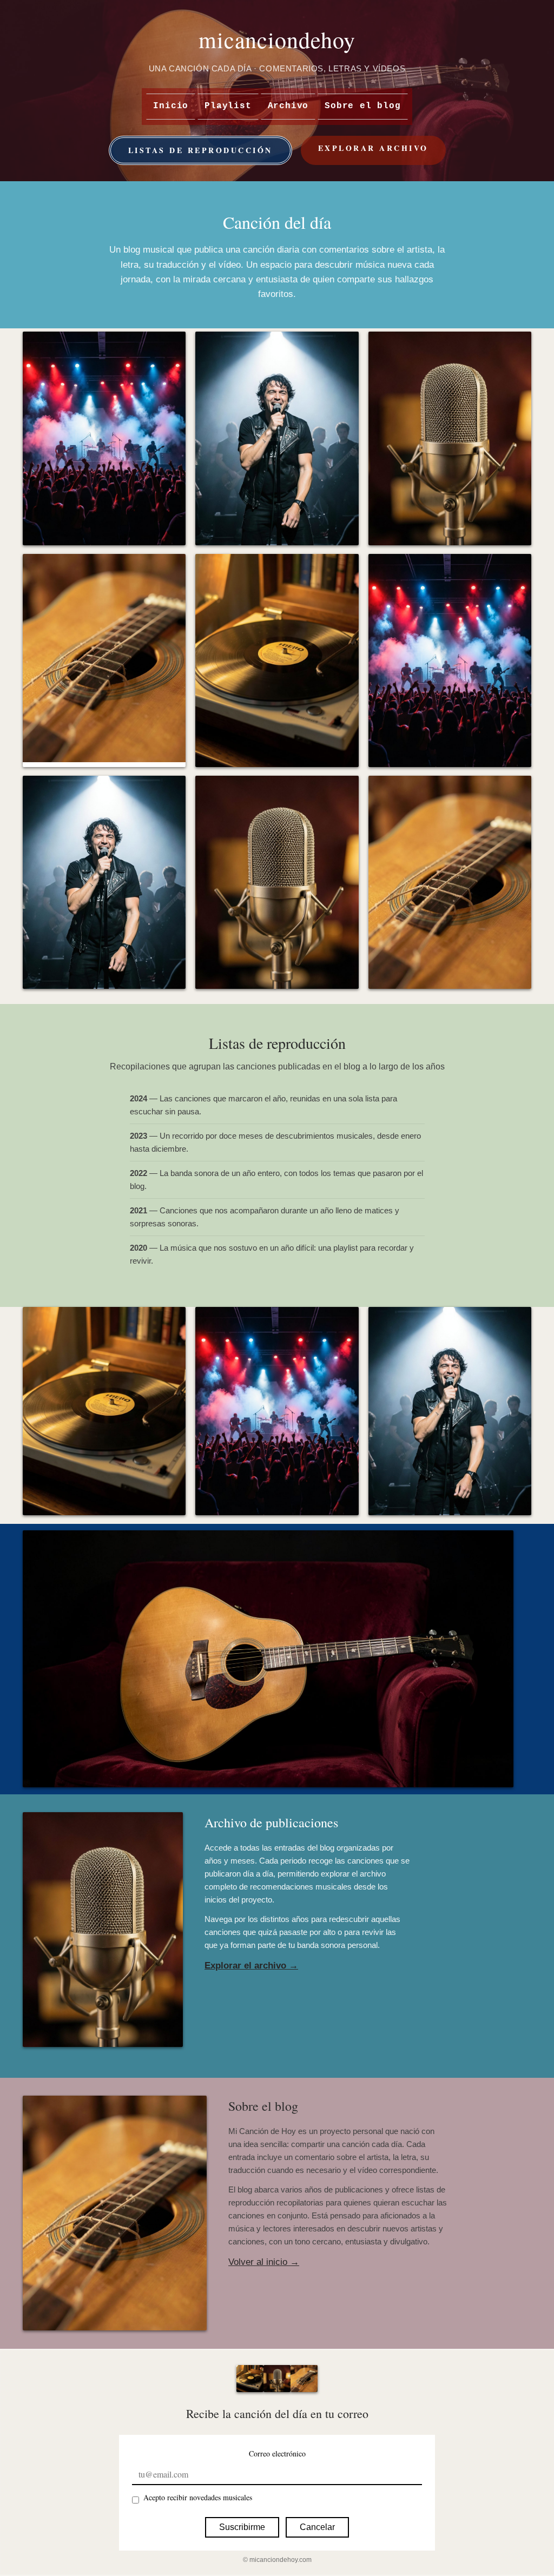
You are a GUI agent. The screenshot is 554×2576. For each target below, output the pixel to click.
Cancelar (317, 2527)
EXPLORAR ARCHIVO (373, 148)
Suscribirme (242, 2527)
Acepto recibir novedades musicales (198, 2497)
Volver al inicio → (264, 2262)
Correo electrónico (277, 2453)
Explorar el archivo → (251, 1966)
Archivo (288, 106)
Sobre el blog (362, 106)
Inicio (171, 106)
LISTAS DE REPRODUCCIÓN (200, 150)
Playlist (228, 106)
